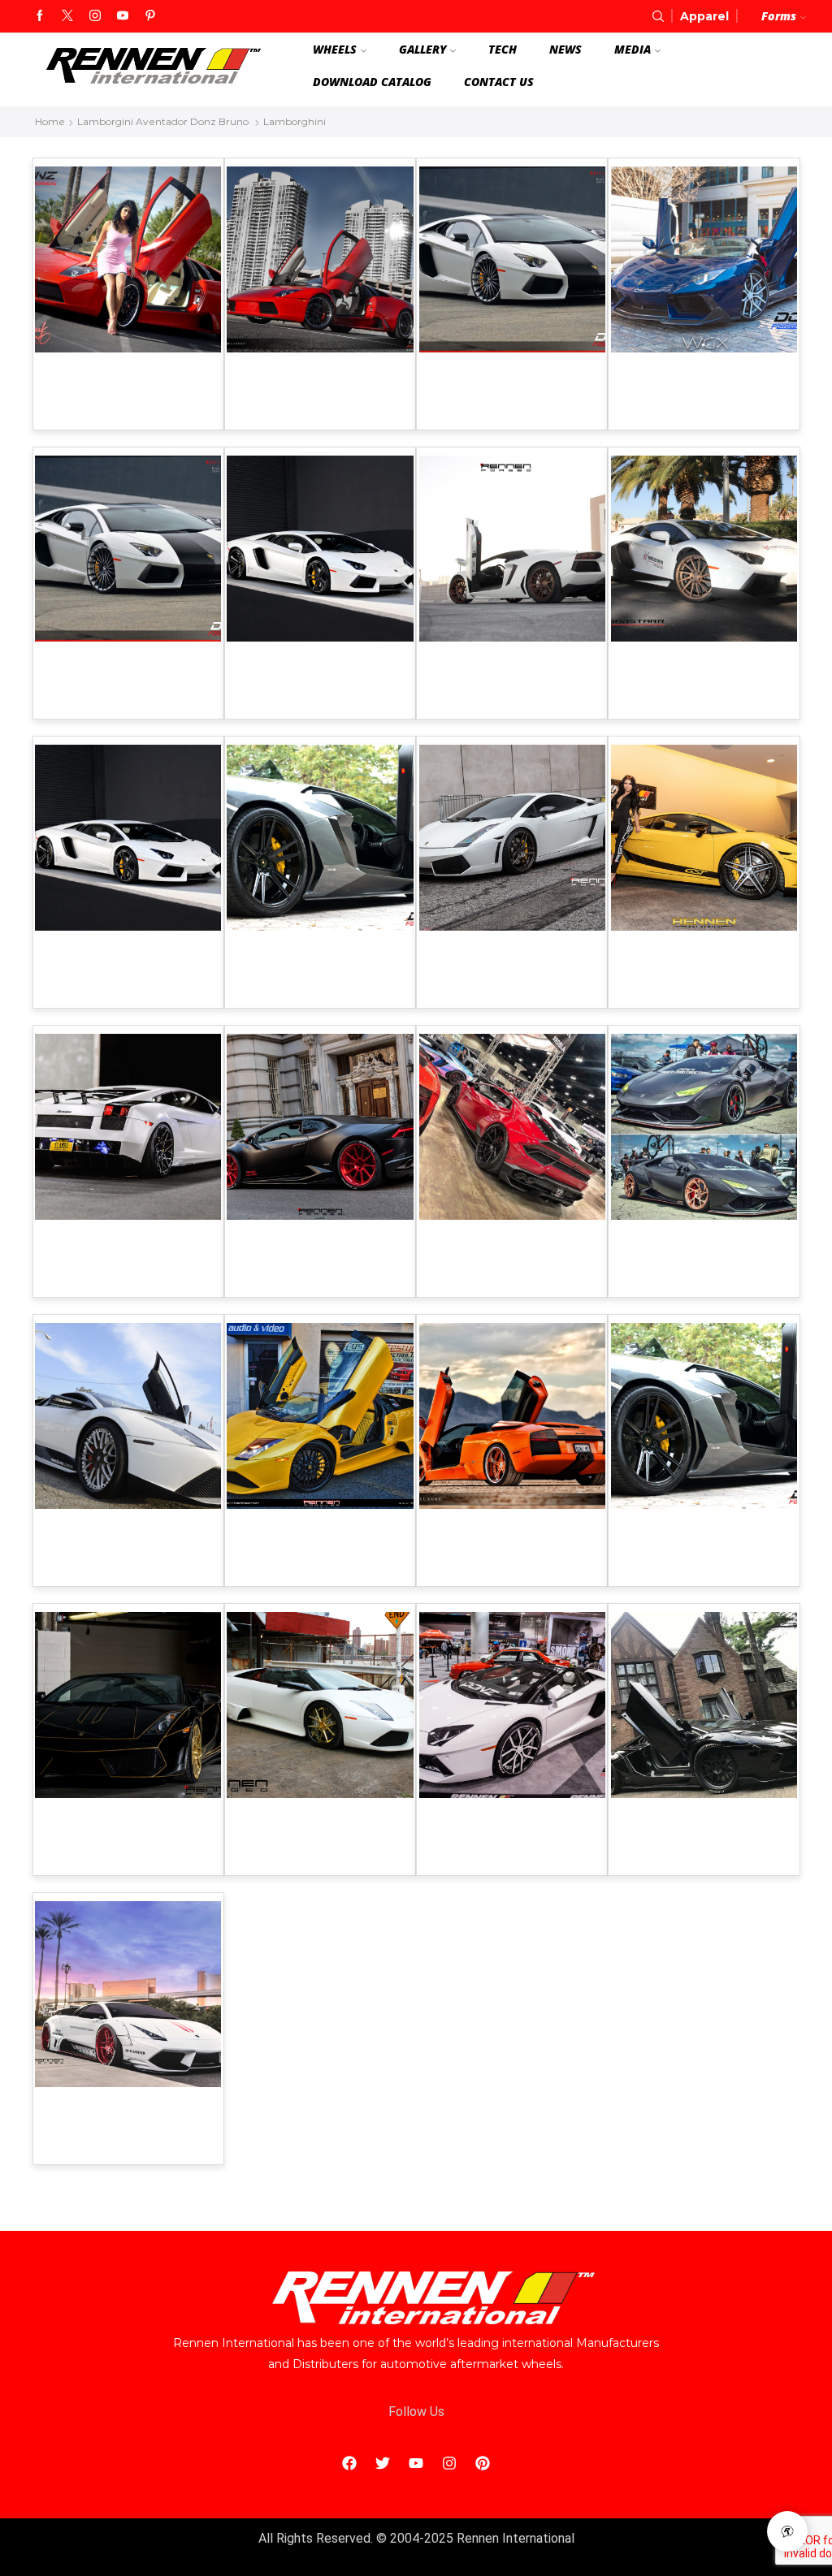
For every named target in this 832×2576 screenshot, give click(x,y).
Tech (503, 49)
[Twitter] (67, 16)
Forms (779, 16)
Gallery (422, 49)
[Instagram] (95, 16)
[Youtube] (123, 16)
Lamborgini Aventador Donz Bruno (163, 121)
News (565, 49)
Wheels (335, 49)
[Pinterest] (150, 16)
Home (50, 121)
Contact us (499, 82)
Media (633, 49)
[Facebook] (40, 16)
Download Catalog (372, 82)
